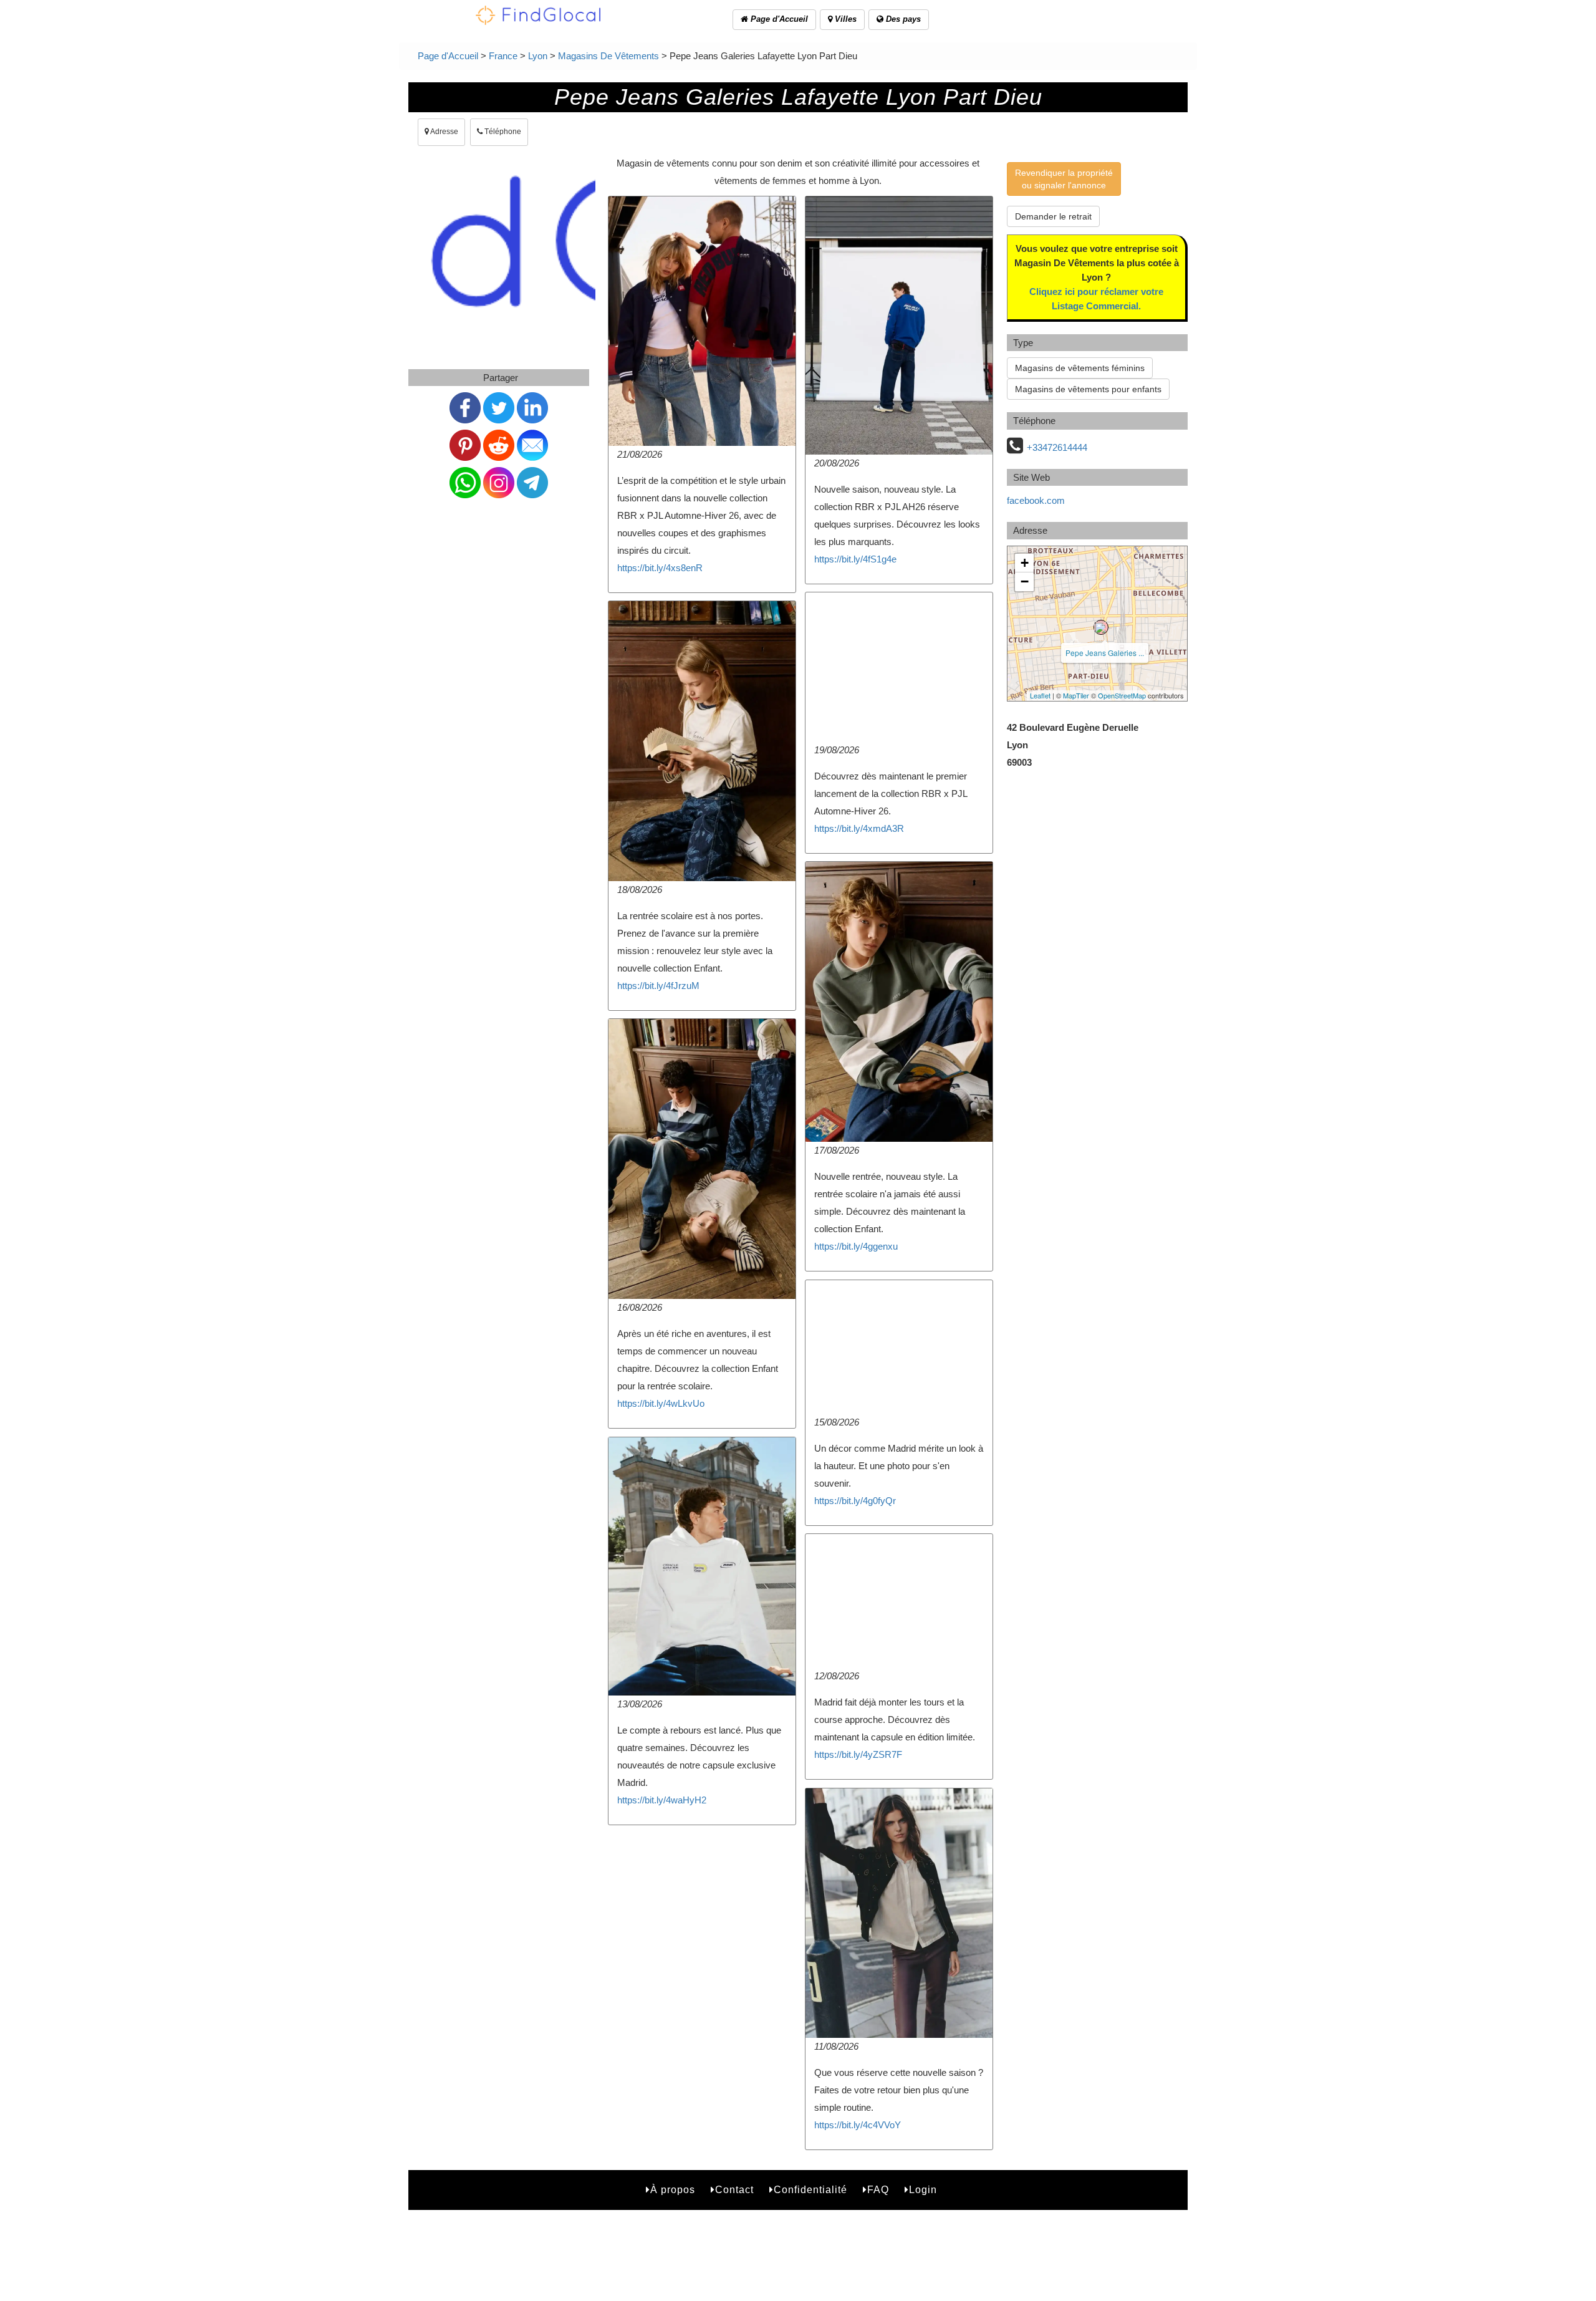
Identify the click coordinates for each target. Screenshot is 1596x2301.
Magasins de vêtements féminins (1080, 368)
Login (923, 2190)
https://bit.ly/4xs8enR (660, 568)
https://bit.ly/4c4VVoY (858, 2125)
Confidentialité (810, 2190)
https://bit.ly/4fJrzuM (658, 986)
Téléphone (502, 132)
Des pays (902, 19)
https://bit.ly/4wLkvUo (661, 1403)
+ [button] (1025, 563)
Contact (734, 2190)
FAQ (878, 2190)
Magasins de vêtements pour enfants (1088, 389)
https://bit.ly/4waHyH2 (662, 1800)
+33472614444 (1057, 447)
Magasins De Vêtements (608, 56)
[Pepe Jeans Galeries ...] (1101, 627)
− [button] (1025, 581)
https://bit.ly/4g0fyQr (855, 1501)
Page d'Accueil (778, 19)
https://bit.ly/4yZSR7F (858, 1754)
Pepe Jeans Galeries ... (1105, 653)
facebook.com (1036, 500)
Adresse (444, 132)
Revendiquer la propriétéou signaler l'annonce (1064, 179)
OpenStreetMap (1122, 695)
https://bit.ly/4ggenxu (856, 1246)
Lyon (538, 56)
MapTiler (1076, 695)
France (503, 56)
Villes (844, 19)
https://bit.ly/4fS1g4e (855, 559)
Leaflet (1040, 695)
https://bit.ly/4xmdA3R (859, 828)
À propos (673, 2190)
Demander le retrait (1053, 216)
